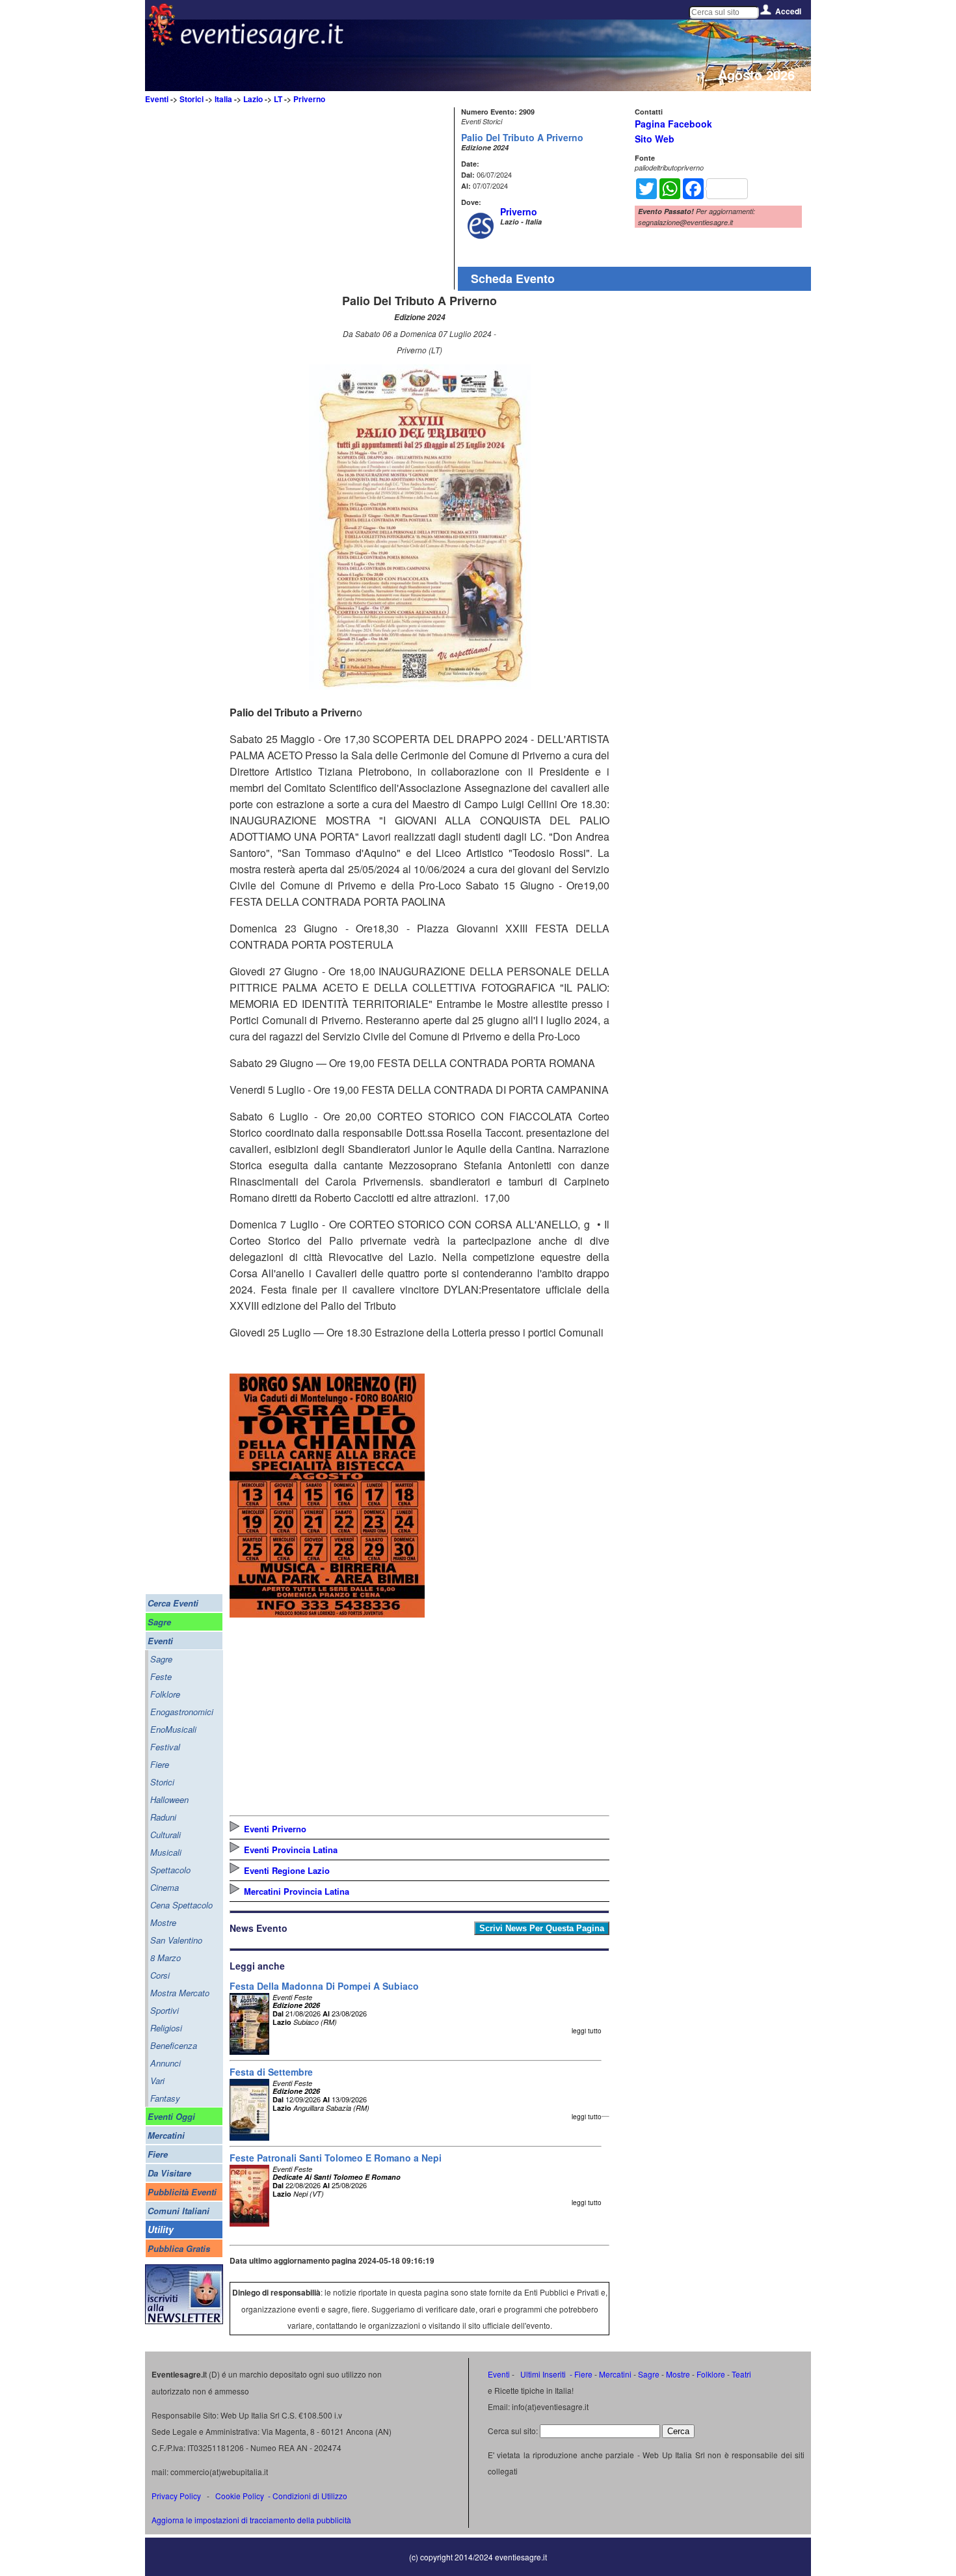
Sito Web (655, 139)
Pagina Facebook (673, 124)
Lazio (253, 99)
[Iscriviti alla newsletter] (184, 2321)
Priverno (309, 99)
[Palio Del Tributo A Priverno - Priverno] (420, 685)
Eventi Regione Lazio (287, 1870)
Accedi (788, 11)
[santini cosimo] (327, 1613)
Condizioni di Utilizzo (310, 2496)
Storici (192, 99)
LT (278, 99)
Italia (223, 99)
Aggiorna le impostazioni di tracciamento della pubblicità (251, 2520)
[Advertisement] (340, 198)
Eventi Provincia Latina (291, 1850)
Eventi (157, 99)
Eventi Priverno (275, 1829)
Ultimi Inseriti (542, 2374)
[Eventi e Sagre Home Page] (162, 42)
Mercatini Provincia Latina (297, 1891)
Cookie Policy (240, 2496)
